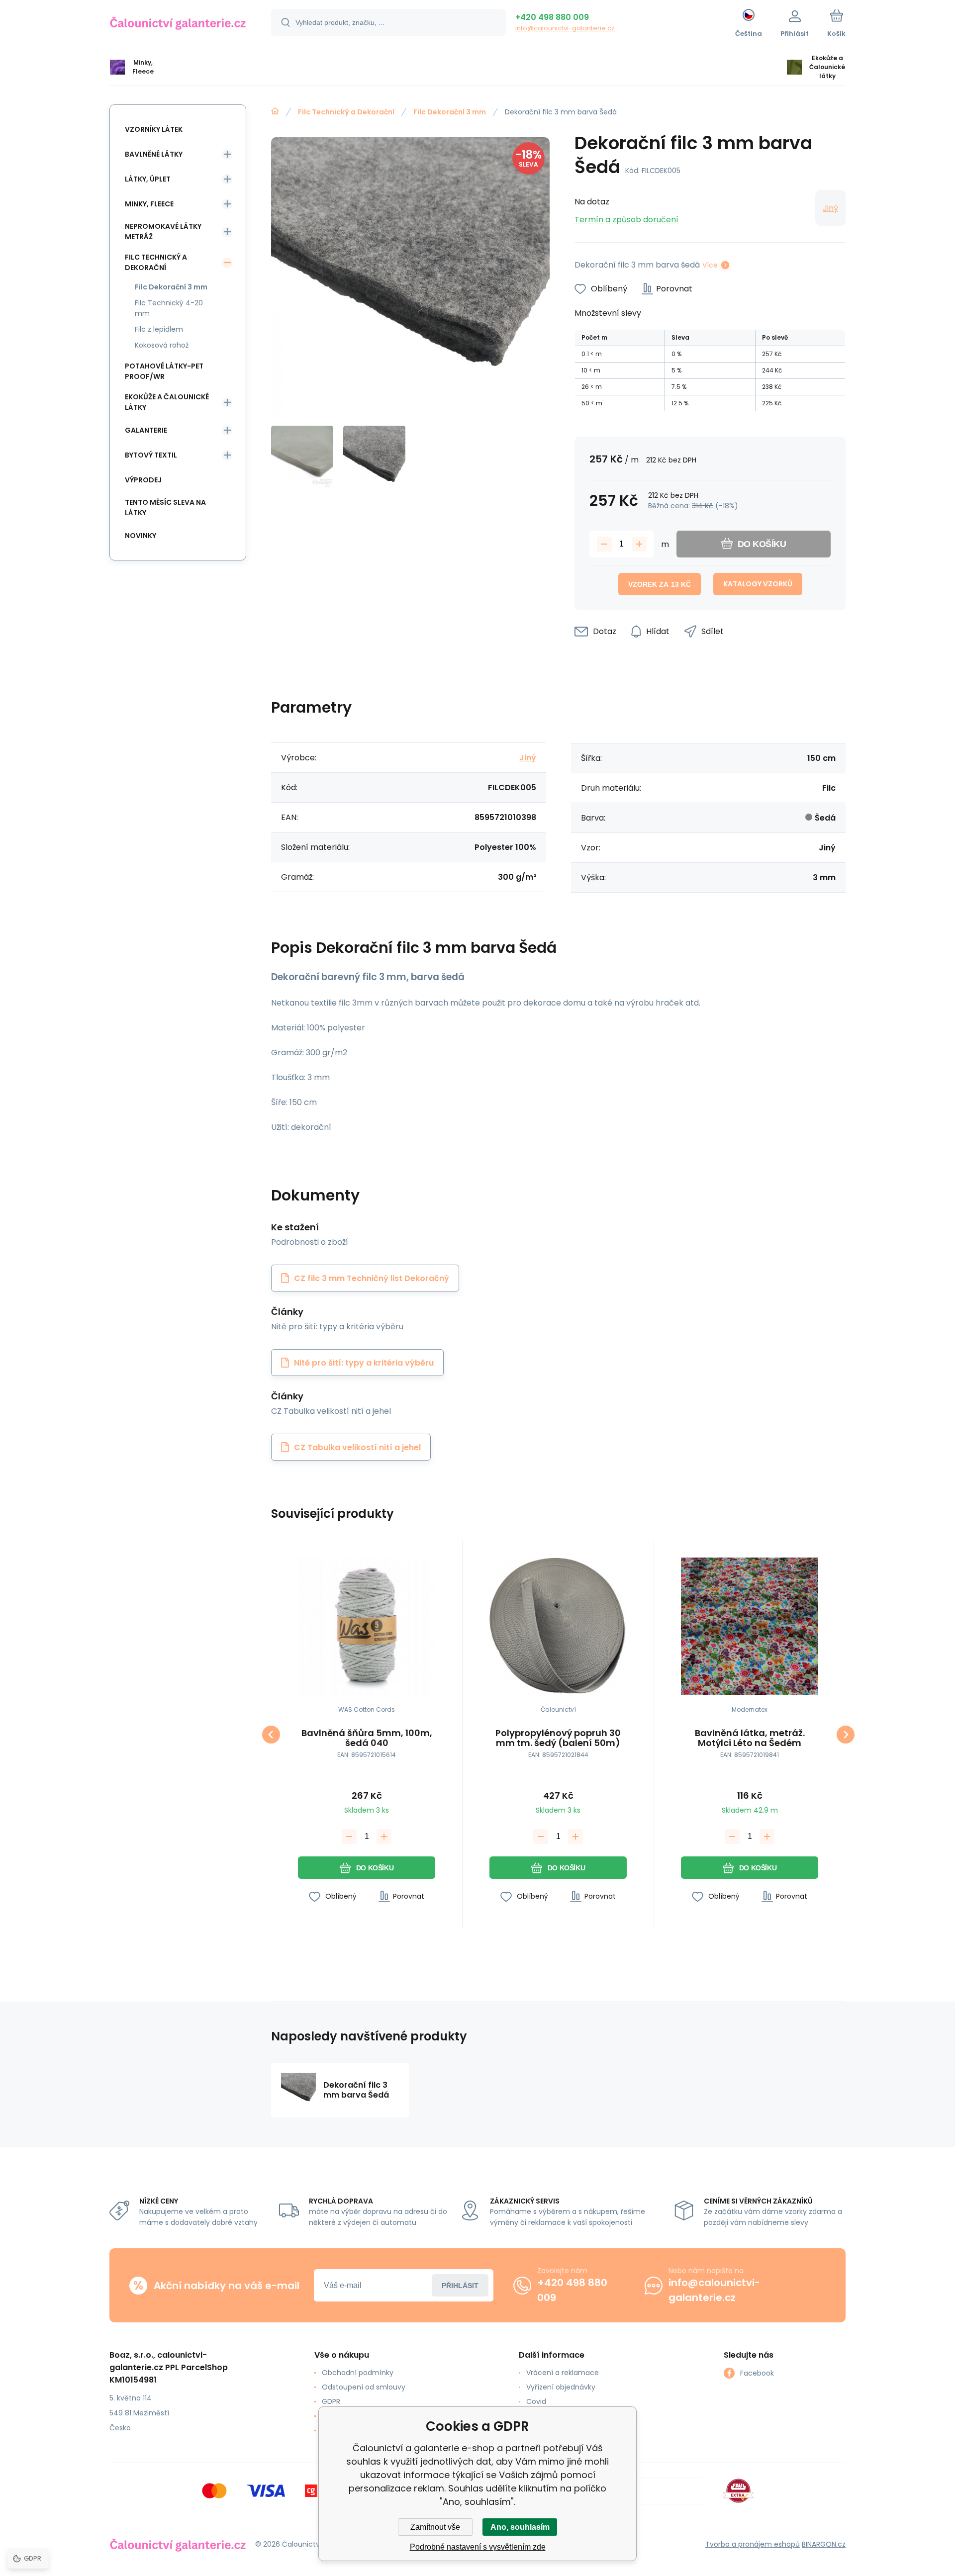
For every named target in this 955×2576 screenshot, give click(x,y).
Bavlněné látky (154, 154)
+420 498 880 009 (552, 17)
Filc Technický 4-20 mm (169, 308)
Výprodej (143, 480)
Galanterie (146, 430)
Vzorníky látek (154, 129)
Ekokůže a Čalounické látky (167, 402)
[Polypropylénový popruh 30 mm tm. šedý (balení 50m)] (558, 1626)
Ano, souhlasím (520, 2527)
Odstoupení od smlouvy (364, 2387)
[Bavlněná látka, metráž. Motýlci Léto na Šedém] (750, 1626)
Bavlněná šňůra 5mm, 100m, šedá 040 (367, 1738)
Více (710, 265)
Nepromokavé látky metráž (163, 231)
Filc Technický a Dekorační (346, 112)
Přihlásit (460, 2286)
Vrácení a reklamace (563, 2373)
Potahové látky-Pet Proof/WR (164, 371)
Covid (536, 2401)
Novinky (141, 536)
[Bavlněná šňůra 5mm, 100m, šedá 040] (367, 1626)
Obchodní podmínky (358, 2373)
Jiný (830, 208)
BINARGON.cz (824, 2544)
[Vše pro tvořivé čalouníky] (275, 111)
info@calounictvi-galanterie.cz (565, 28)
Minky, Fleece (149, 204)
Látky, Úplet (148, 179)
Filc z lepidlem (159, 329)
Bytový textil (151, 455)
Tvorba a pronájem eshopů (753, 2544)
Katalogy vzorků (758, 584)
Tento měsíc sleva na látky (165, 507)
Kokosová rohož (162, 345)
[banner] (178, 24)
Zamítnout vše (435, 2527)
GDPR (331, 2401)
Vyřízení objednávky (561, 2387)
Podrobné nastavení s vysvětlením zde (478, 2547)
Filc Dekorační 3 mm (450, 112)
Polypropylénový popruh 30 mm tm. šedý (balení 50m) (558, 1738)
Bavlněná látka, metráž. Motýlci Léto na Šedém (750, 1738)
